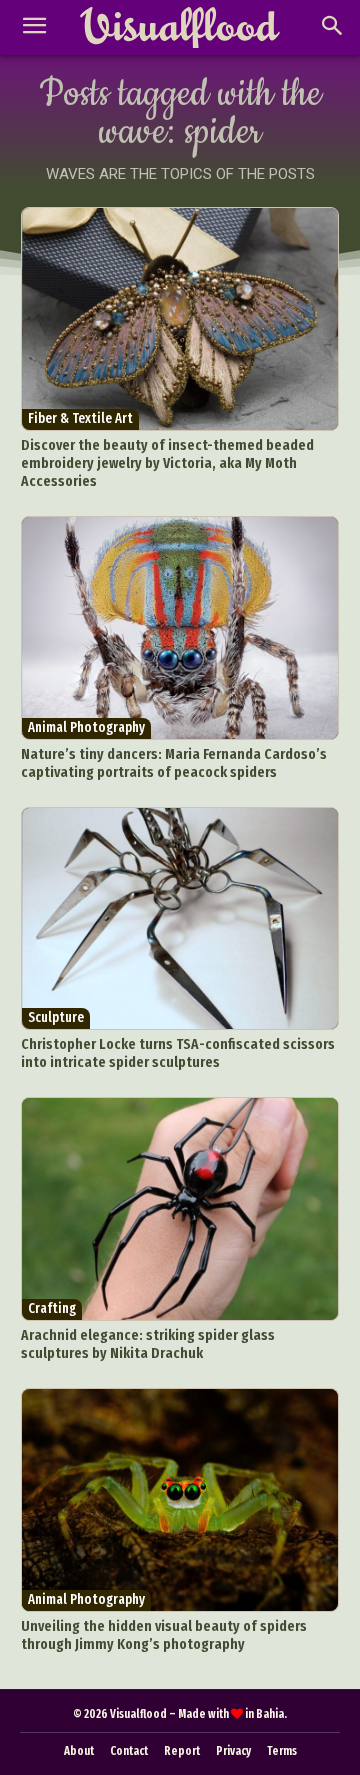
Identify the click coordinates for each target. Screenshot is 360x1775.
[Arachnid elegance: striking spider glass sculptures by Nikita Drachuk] (180, 1209)
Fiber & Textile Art (80, 418)
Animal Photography (86, 727)
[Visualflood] (180, 28)
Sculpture (56, 1017)
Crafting (52, 1308)
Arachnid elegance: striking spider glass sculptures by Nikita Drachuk (148, 1344)
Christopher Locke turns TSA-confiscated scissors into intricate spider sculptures (178, 1053)
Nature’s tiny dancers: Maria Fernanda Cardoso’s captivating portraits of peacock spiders (174, 763)
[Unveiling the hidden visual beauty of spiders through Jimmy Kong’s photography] (180, 1500)
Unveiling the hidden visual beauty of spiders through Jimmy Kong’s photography (164, 1635)
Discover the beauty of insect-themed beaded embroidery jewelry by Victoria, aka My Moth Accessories (167, 463)
